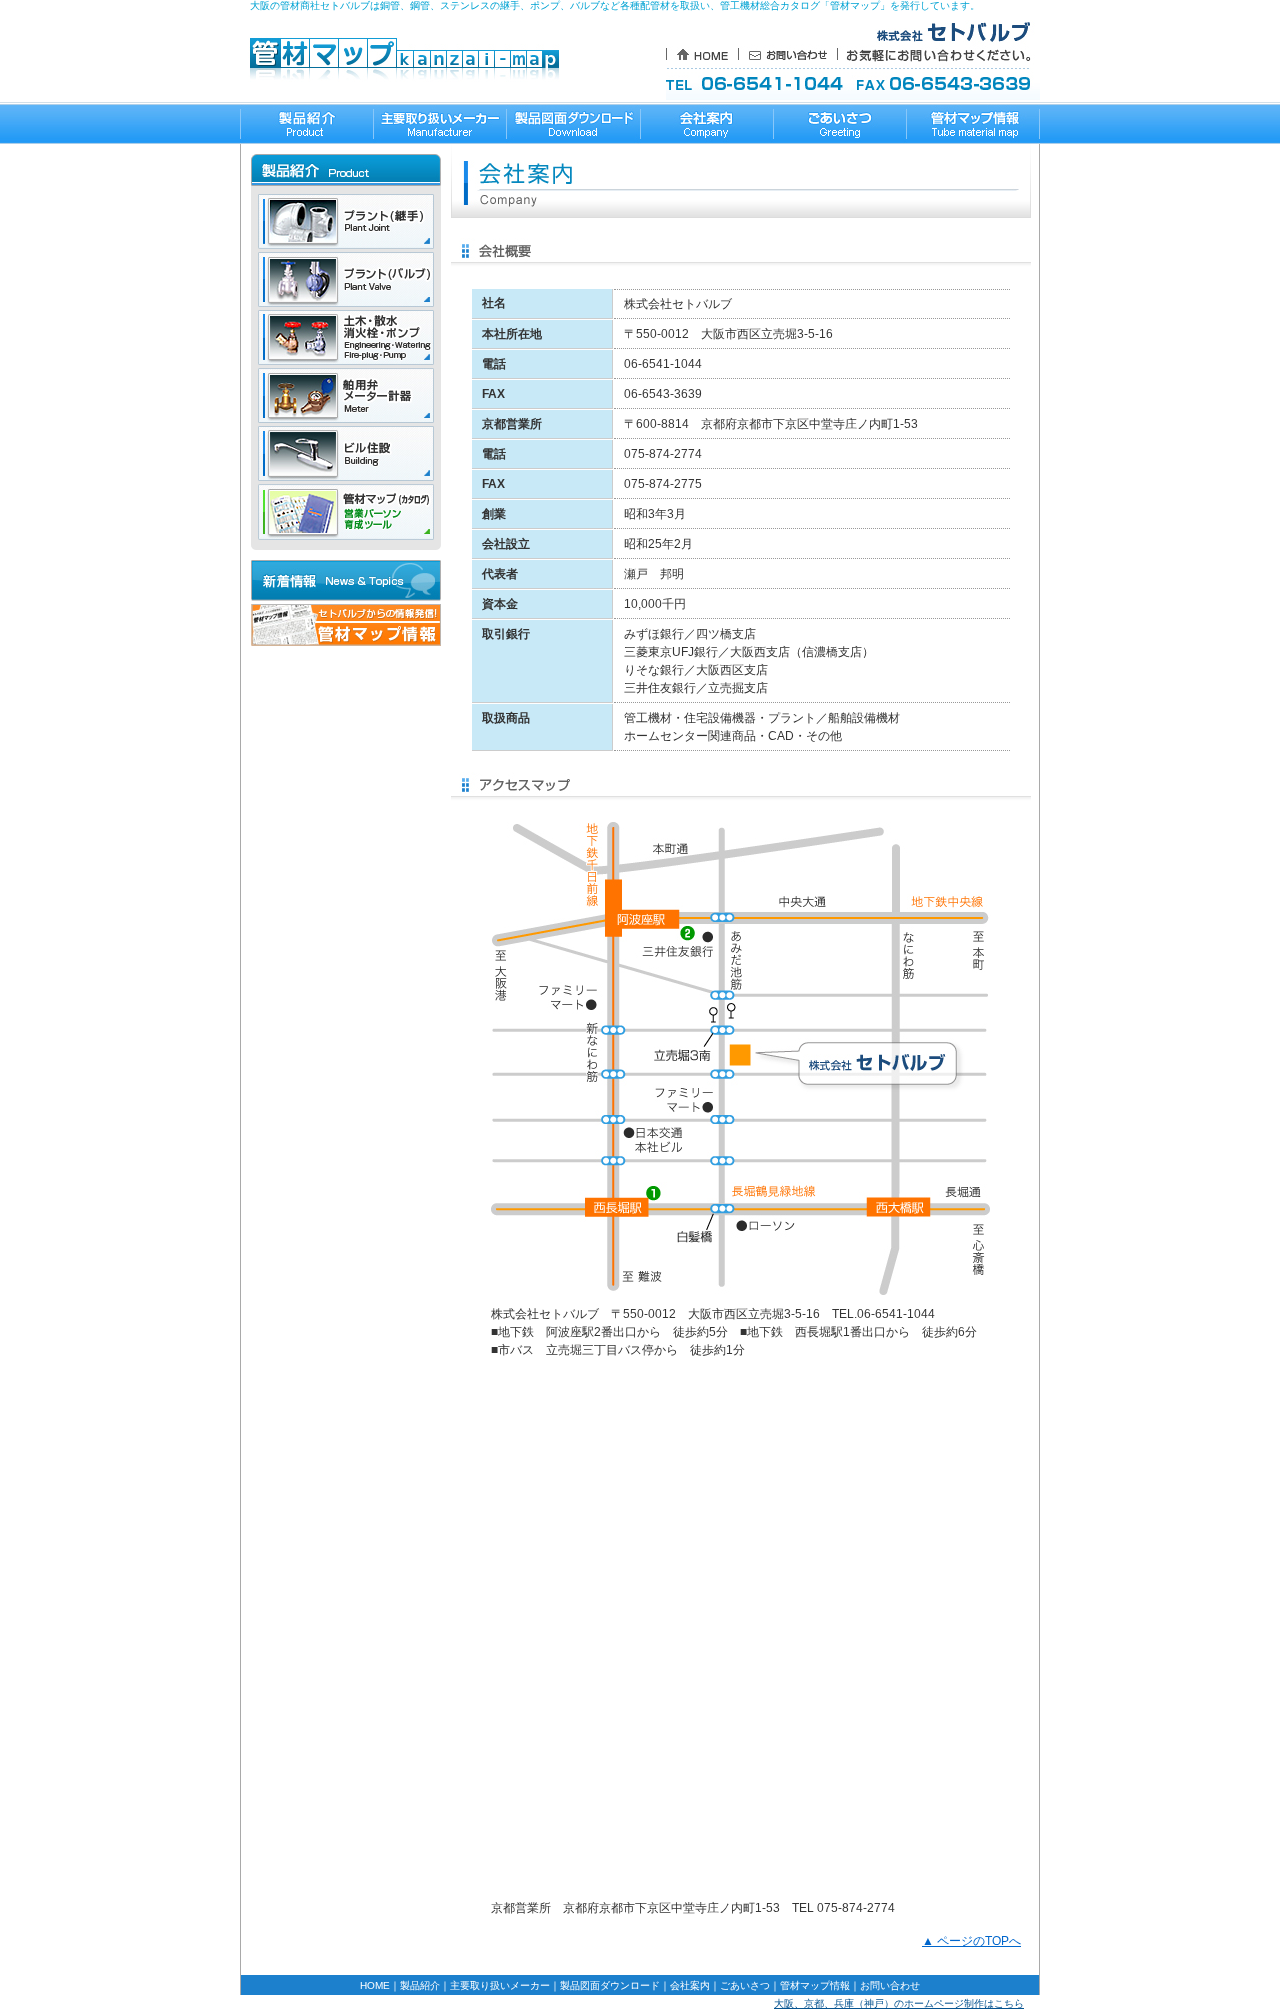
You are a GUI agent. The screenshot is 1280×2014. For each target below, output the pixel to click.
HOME (375, 1985)
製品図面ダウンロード (610, 1985)
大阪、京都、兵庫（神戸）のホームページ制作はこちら (899, 2003)
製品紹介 (420, 1985)
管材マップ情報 (815, 1985)
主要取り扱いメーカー (500, 1985)
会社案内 (690, 1985)
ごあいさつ (745, 1985)
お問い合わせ (890, 1985)
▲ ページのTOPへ (971, 1941)
